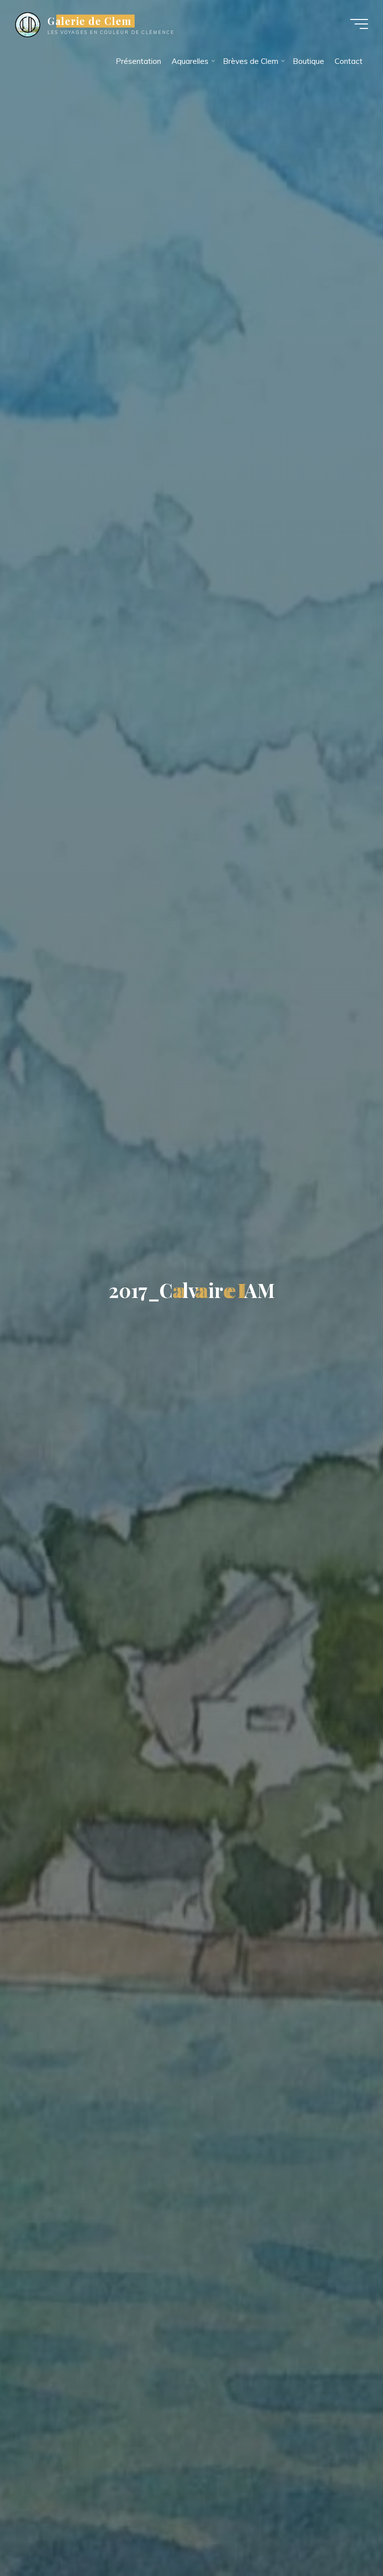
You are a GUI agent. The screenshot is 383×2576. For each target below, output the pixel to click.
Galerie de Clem (90, 21)
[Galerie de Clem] (28, 24)
